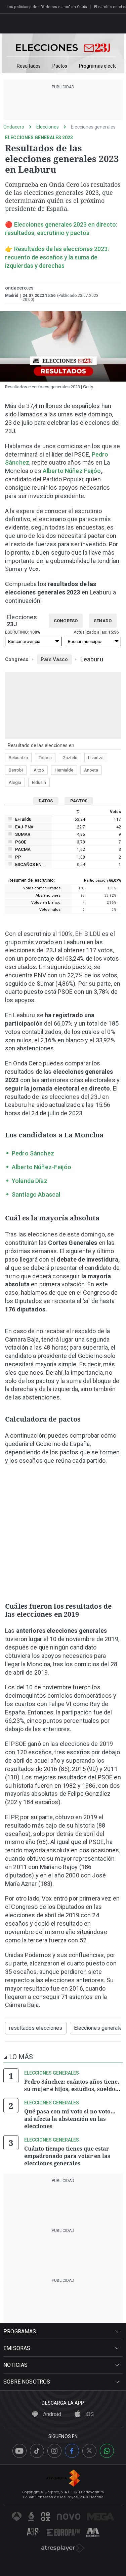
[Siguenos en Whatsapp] (107, 2451)
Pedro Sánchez (33, 1153)
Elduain (39, 782)
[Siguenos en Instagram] (54, 2451)
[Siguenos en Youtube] (19, 2451)
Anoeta (91, 770)
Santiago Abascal (36, 1194)
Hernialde (64, 770)
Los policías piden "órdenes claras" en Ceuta (47, 7)
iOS (89, 2414)
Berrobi (16, 770)
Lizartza (96, 758)
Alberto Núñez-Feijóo (41, 1167)
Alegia (15, 782)
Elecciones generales (93, 127)
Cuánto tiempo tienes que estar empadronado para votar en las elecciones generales (67, 2156)
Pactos (60, 66)
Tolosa (45, 758)
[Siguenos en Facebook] (72, 2451)
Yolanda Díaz (30, 1181)
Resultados (29, 66)
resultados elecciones (36, 2028)
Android (51, 2414)
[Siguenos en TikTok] (37, 2451)
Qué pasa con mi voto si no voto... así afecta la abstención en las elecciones (70, 2119)
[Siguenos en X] (89, 2451)
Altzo (39, 770)
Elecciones (48, 127)
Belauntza (18, 758)
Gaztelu (70, 758)
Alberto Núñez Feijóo (72, 471)
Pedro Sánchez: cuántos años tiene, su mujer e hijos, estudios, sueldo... (72, 2085)
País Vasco (54, 659)
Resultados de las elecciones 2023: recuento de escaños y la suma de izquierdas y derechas (57, 257)
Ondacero (14, 127)
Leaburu (92, 659)
